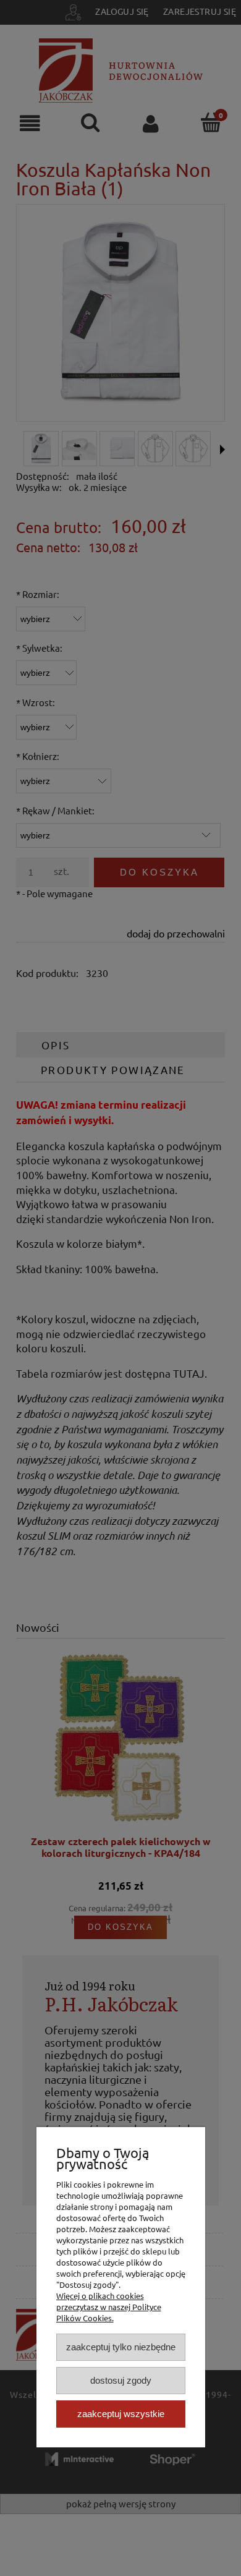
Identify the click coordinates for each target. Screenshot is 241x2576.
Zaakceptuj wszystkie (121, 2414)
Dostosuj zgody (121, 2380)
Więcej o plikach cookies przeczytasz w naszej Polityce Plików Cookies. (109, 2307)
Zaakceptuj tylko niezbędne (121, 2347)
